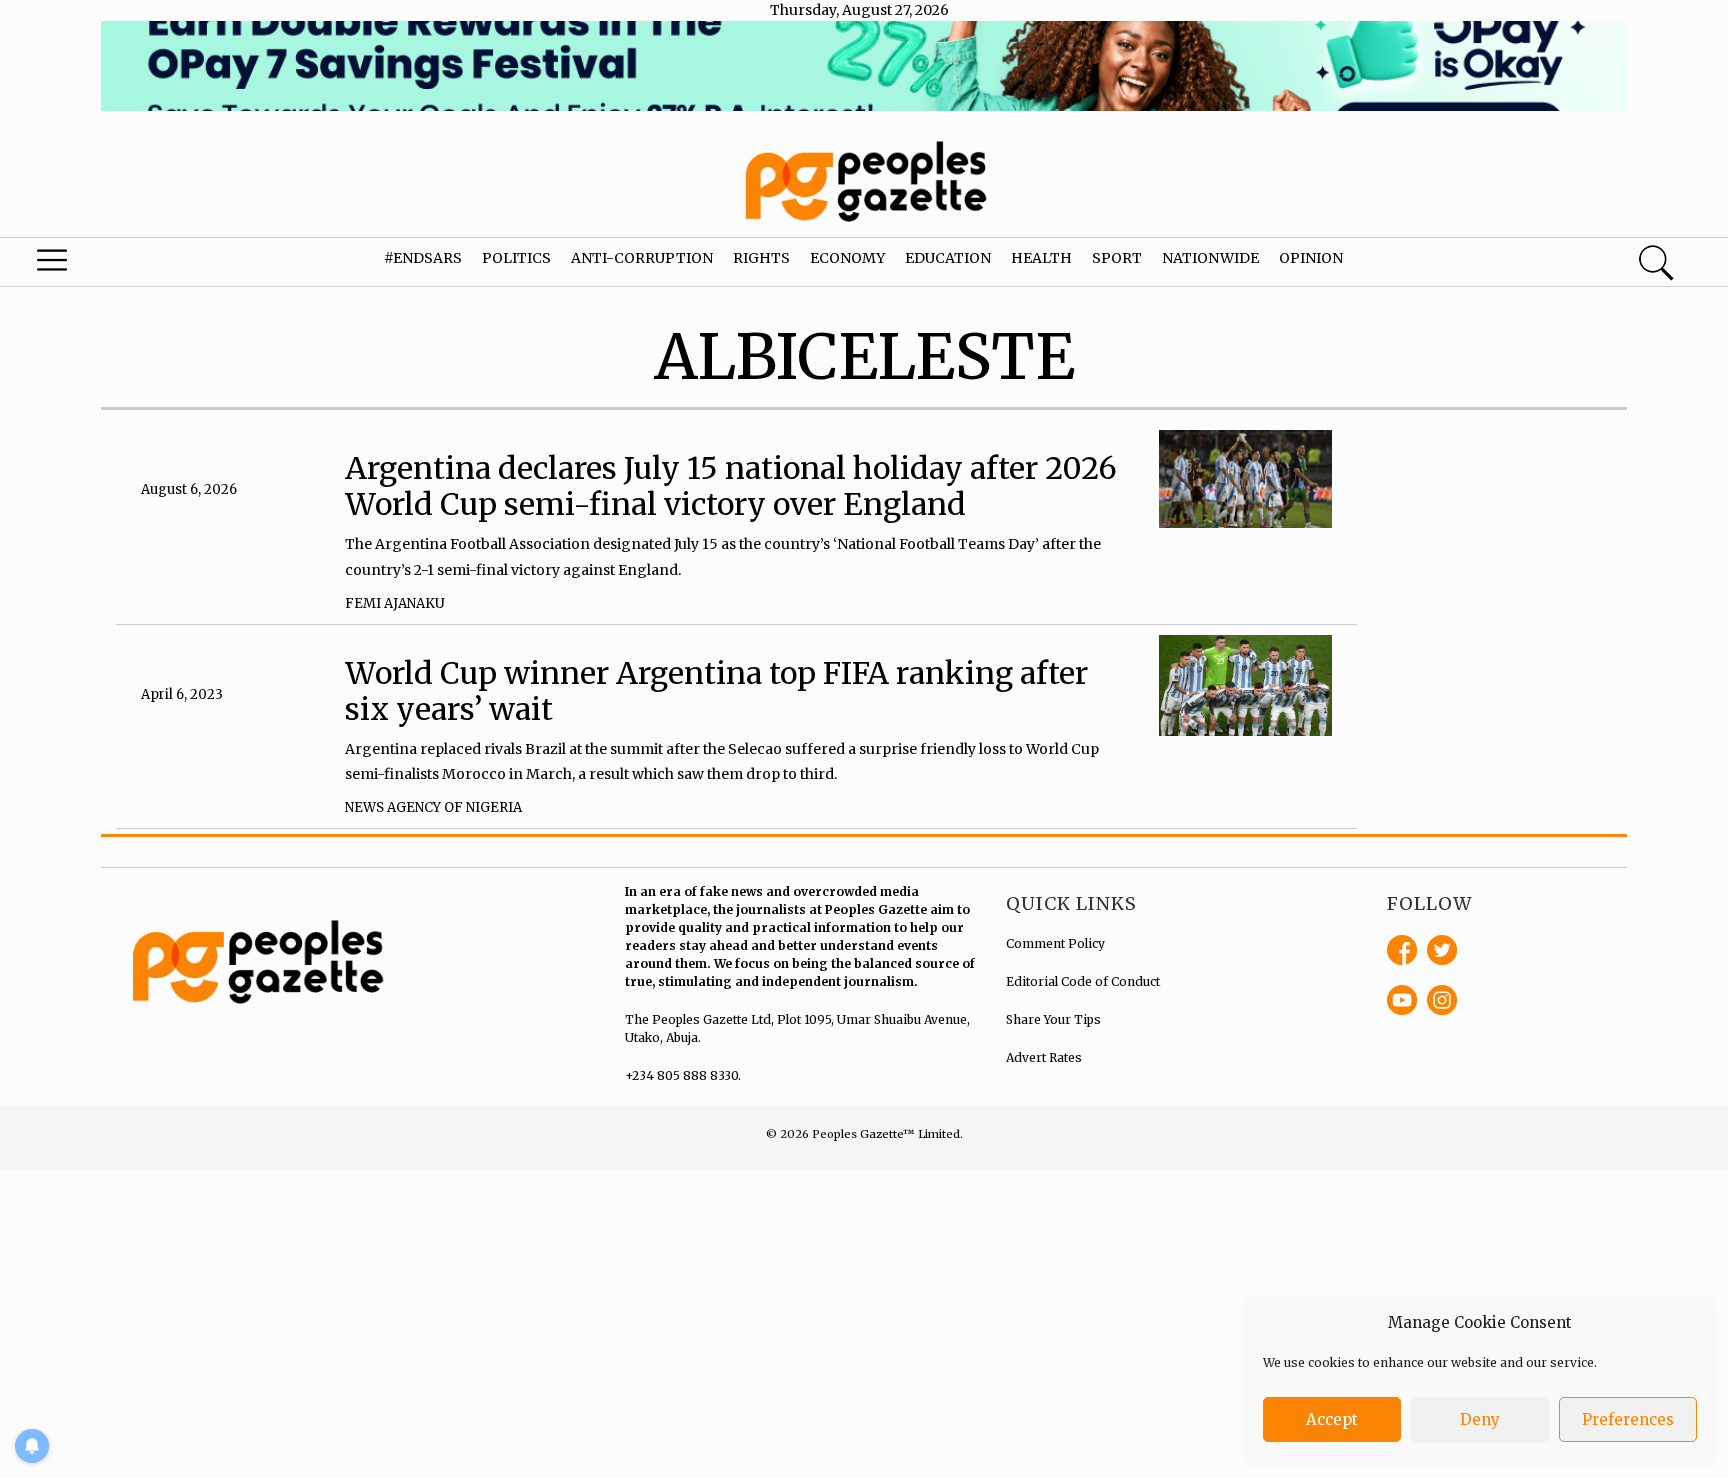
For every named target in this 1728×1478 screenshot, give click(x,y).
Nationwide (1210, 258)
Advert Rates (1044, 1057)
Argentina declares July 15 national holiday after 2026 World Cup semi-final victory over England (731, 486)
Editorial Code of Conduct (1083, 981)
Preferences (1628, 1419)
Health (1041, 258)
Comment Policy (1055, 943)
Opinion (1311, 258)
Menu (92, 265)
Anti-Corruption (642, 258)
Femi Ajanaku (395, 603)
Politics (516, 258)
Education (948, 258)
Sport (1117, 258)
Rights (761, 258)
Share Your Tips (1053, 1019)
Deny (1480, 1419)
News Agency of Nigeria (433, 807)
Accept (1332, 1419)
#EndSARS (423, 258)
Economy (847, 258)
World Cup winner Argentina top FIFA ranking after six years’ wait (716, 691)
